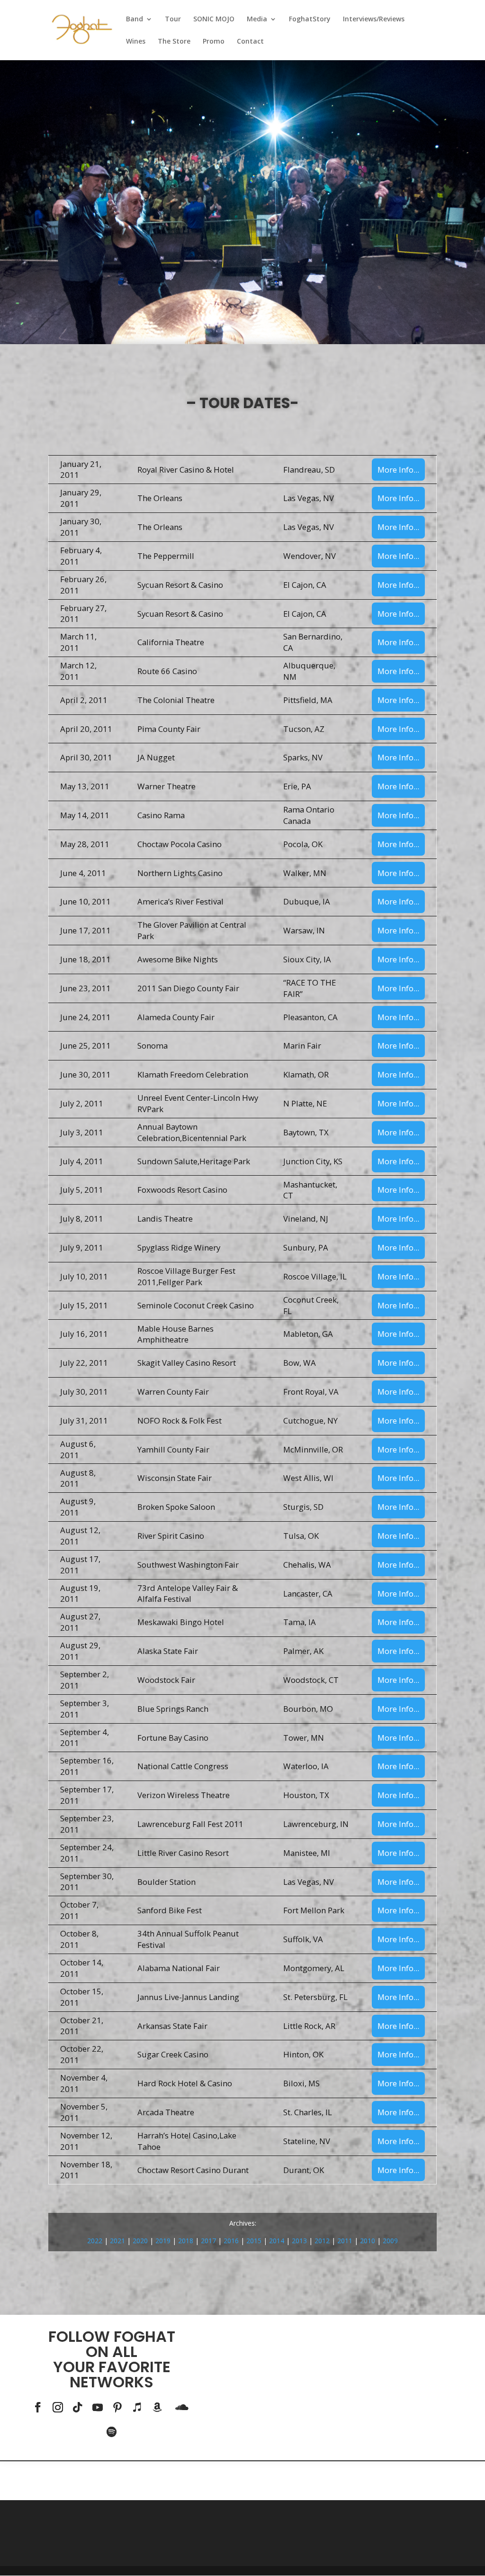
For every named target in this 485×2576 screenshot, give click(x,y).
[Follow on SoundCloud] (182, 2407)
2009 (390, 2241)
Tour (173, 19)
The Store (174, 42)
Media (257, 19)
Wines (136, 42)
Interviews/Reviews (374, 19)
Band (135, 19)
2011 (345, 2241)
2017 (208, 2241)
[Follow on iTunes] (137, 2407)
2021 (117, 2241)
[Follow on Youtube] (98, 2407)
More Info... (398, 470)
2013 (299, 2241)
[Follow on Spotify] (112, 2432)
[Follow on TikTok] (78, 2407)
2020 (140, 2241)
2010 (368, 2241)
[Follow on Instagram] (58, 2407)
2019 (163, 2241)
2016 (231, 2241)
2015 (254, 2241)
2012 (322, 2241)
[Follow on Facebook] (38, 2407)
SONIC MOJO (214, 19)
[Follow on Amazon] (157, 2407)
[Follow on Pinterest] (117, 2407)
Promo (214, 42)
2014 (277, 2241)
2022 (95, 2241)
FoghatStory (310, 19)
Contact (250, 42)
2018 (186, 2241)
